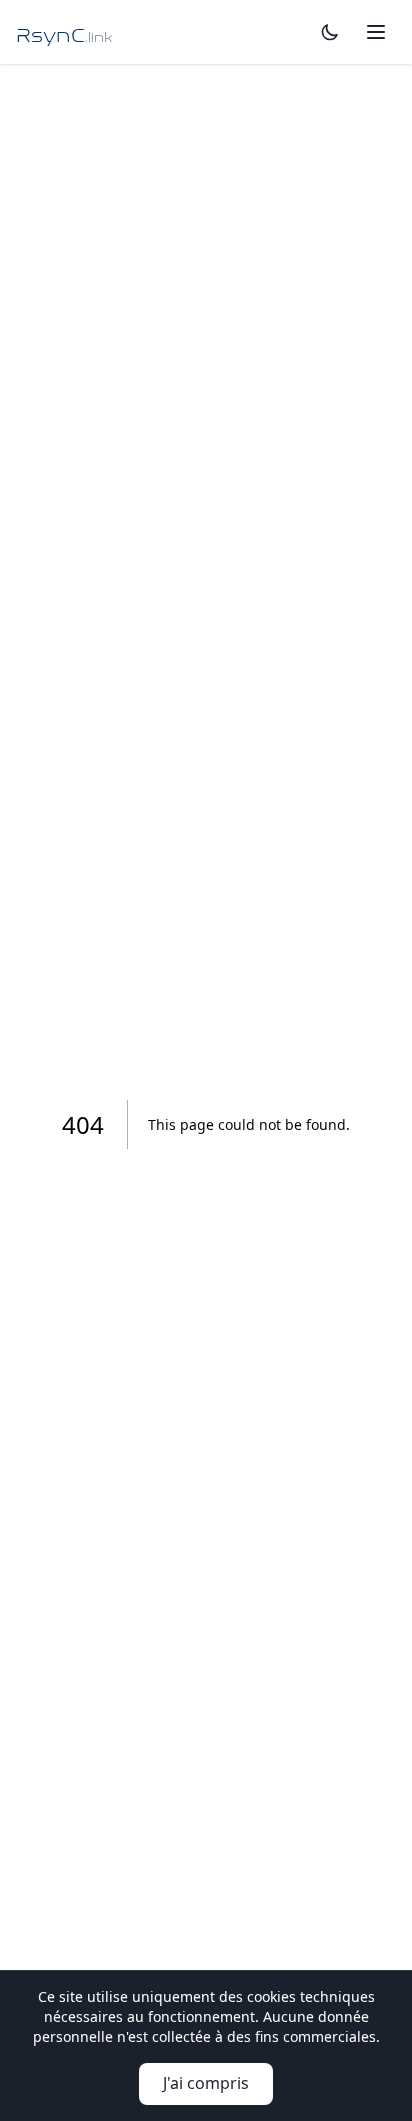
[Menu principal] (376, 32)
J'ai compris (206, 2083)
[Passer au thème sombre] (330, 32)
